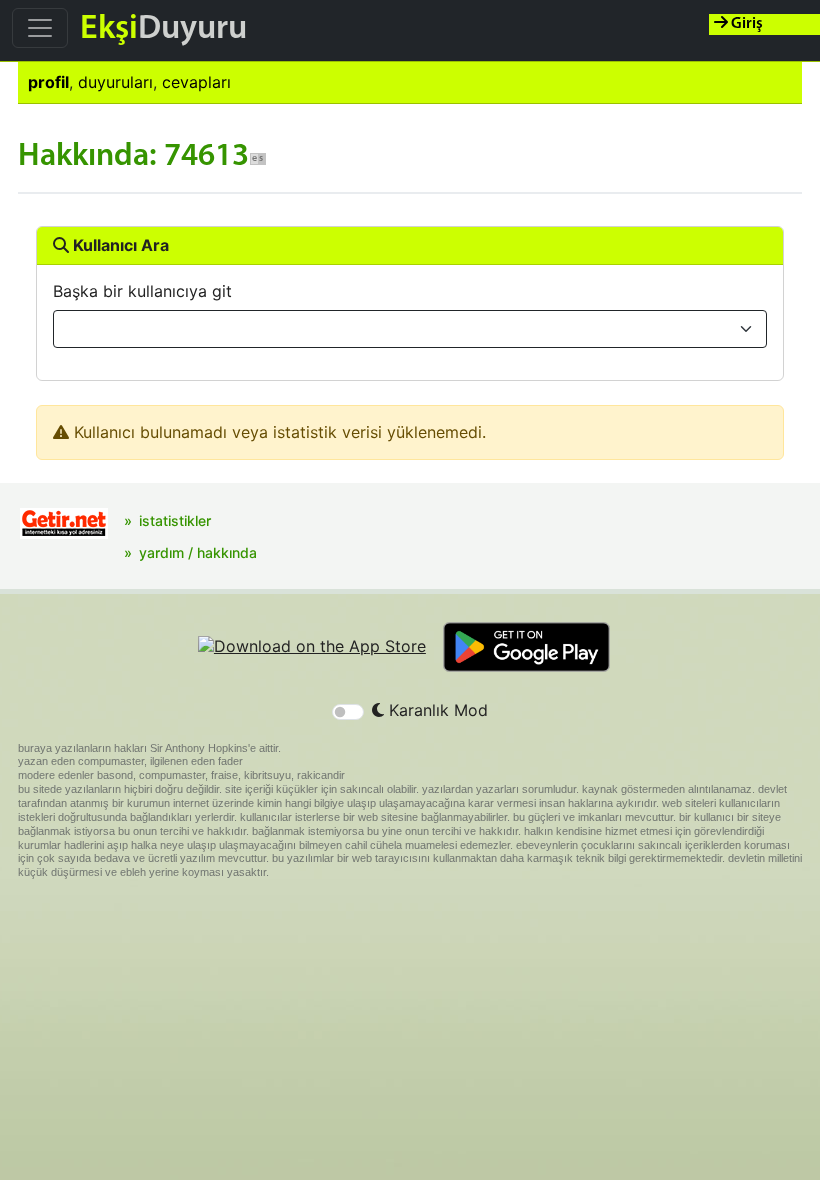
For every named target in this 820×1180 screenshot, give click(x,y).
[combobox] (410, 329)
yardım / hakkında (198, 552)
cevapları (196, 82)
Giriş (745, 24)
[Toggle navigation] (40, 28)
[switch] (348, 712)
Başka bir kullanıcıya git (142, 291)
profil (48, 82)
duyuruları (115, 82)
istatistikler (175, 520)
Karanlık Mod (436, 710)
